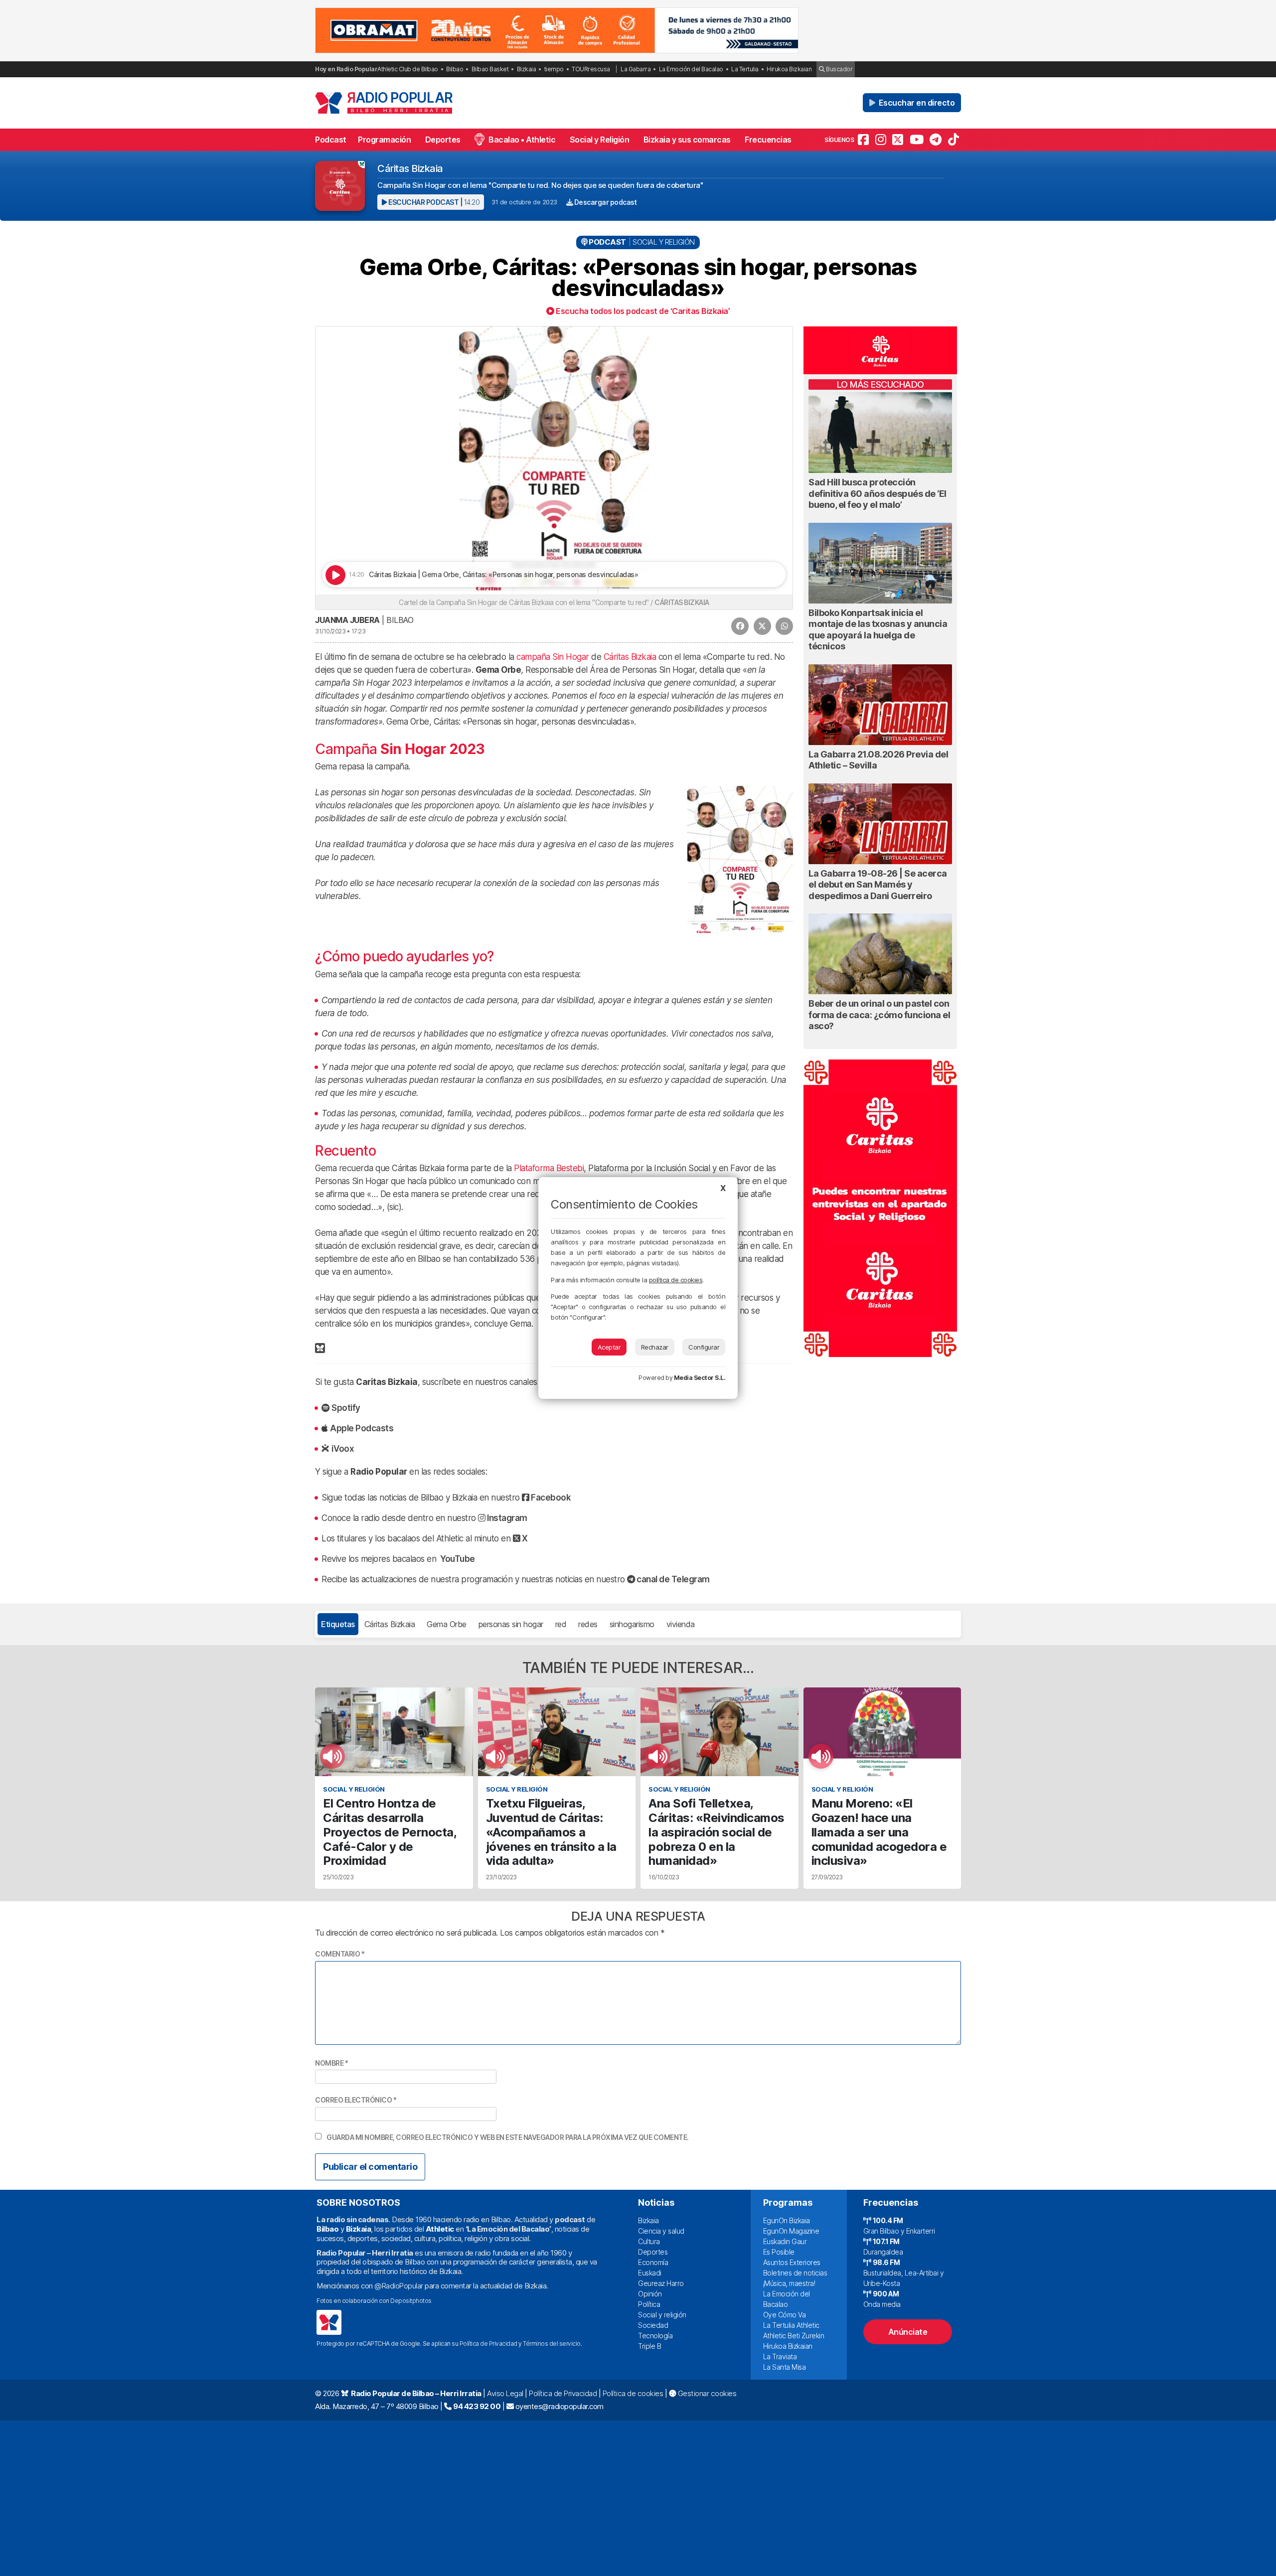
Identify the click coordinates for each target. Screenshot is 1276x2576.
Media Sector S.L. (700, 1378)
